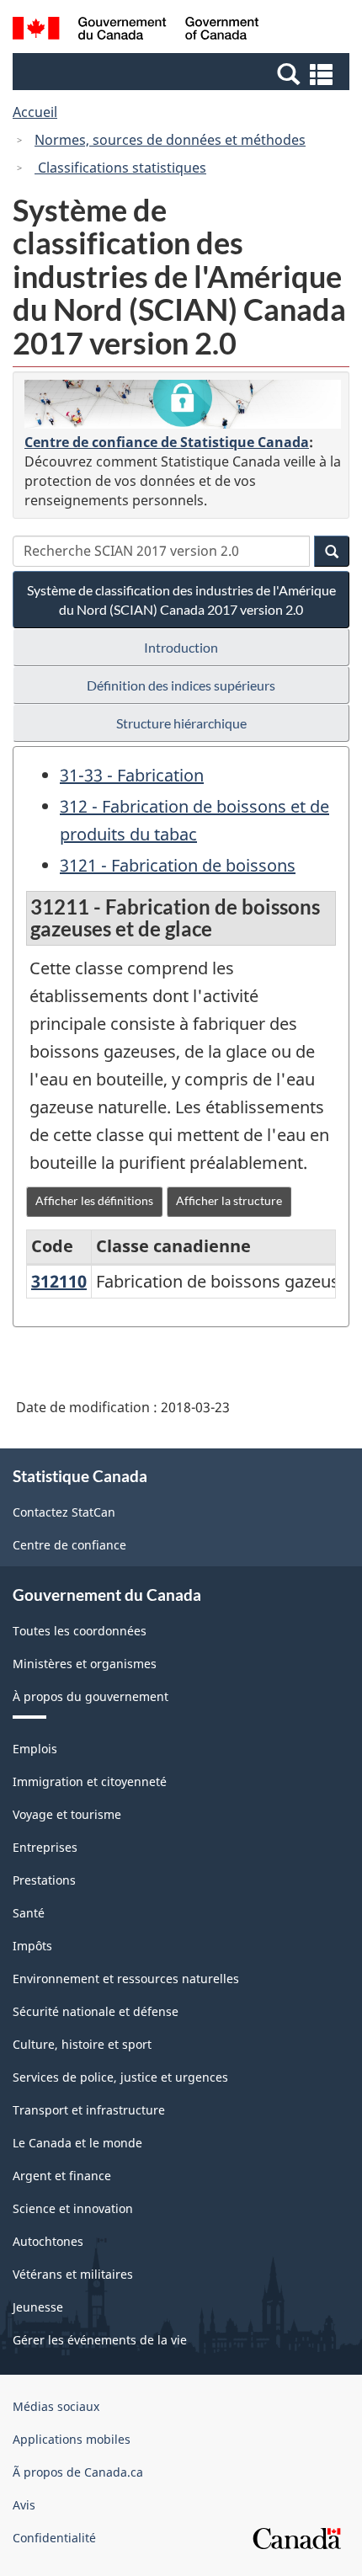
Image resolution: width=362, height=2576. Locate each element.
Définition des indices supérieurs (181, 685)
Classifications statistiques (120, 168)
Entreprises (45, 1847)
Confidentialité (54, 2538)
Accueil (35, 112)
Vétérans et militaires (73, 2274)
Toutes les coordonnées (80, 1631)
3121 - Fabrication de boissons (178, 865)
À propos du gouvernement (90, 1696)
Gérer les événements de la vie (100, 2340)
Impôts (32, 1946)
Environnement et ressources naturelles (126, 1979)
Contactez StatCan (64, 1512)
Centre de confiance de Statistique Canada (167, 442)
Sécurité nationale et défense (96, 2011)
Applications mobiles (72, 2439)
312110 (59, 1281)
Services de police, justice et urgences (120, 2077)
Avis (24, 2505)
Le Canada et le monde (77, 2143)
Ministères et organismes (85, 1664)
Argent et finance (62, 2176)
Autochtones (48, 2241)
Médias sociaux (56, 2406)
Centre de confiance (69, 1545)
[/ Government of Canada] (136, 31)
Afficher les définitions (94, 1200)
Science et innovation (73, 2208)
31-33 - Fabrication (132, 775)
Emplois (35, 1749)
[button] (183, 73)
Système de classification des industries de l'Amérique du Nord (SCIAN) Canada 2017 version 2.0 (181, 600)
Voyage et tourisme (67, 1814)
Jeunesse (38, 2307)
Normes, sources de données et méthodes (170, 140)
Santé (29, 1913)
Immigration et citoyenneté (90, 1781)
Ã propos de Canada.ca (78, 2472)
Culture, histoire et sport (82, 2044)
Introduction (181, 647)
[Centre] (183, 405)
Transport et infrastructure (89, 2110)
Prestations (44, 1880)
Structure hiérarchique (181, 723)
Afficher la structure (229, 1200)
